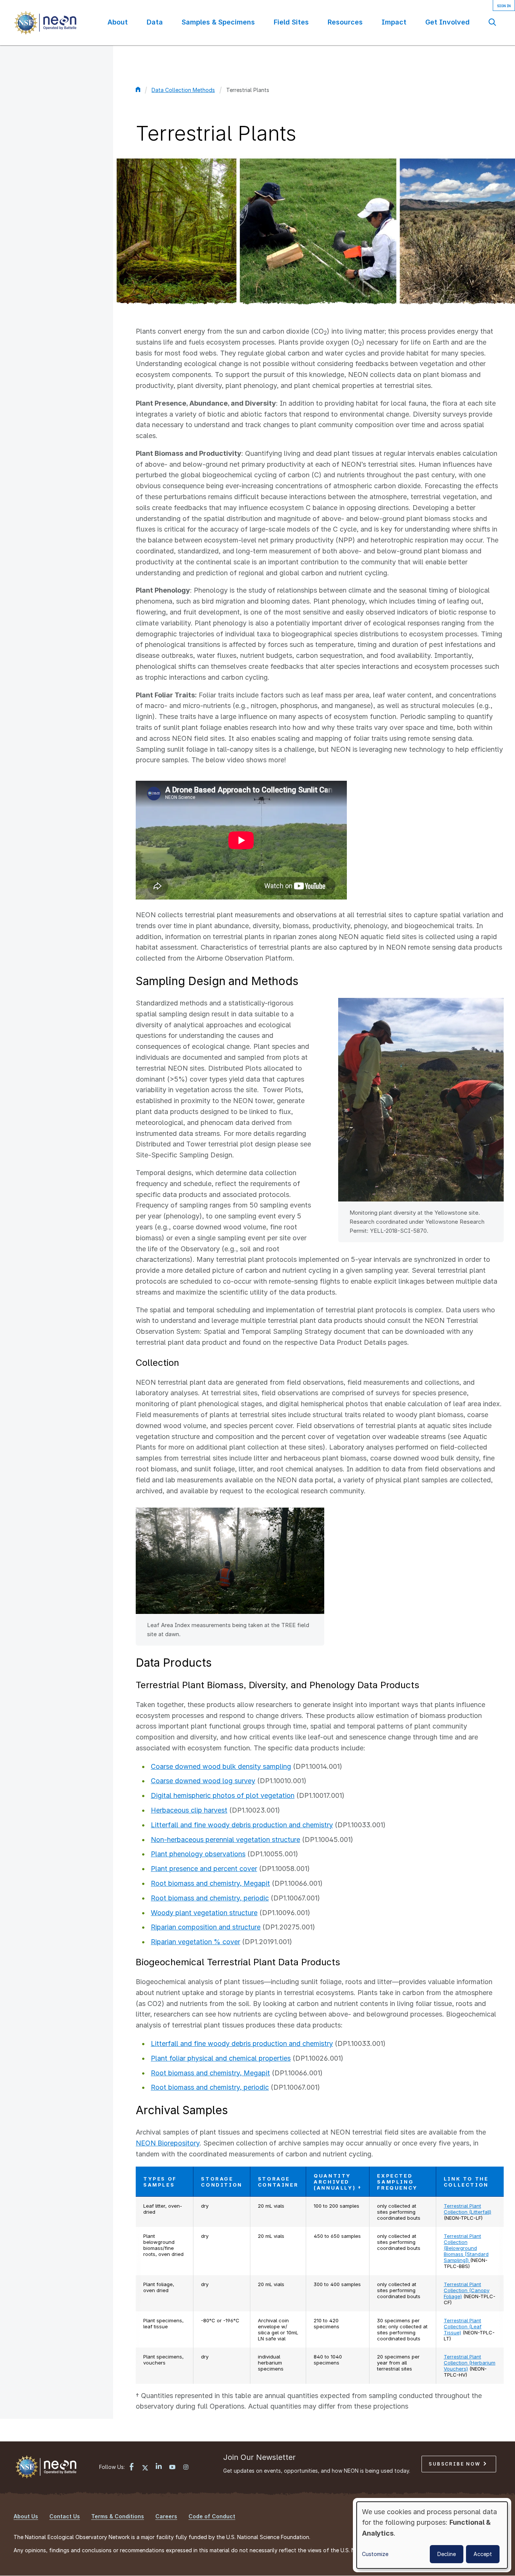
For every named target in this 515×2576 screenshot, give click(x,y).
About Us (26, 2516)
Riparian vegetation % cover (195, 1942)
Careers (166, 2516)
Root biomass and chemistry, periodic (210, 1898)
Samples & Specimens (218, 22)
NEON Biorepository (168, 2143)
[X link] (145, 2468)
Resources (345, 22)
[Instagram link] (186, 2468)
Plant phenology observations (198, 1854)
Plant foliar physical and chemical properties (221, 2058)
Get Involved (448, 22)
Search (492, 22)
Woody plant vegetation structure (204, 1913)
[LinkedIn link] (159, 2467)
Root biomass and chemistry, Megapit (210, 1883)
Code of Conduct (212, 2516)
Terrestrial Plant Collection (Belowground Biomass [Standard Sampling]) (466, 2248)
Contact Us (65, 2516)
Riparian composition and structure (206, 1927)
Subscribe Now (456, 2464)
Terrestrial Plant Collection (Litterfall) (467, 2209)
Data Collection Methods (183, 90)
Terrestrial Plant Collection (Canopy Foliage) (467, 2290)
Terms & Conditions (118, 2516)
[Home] (45, 23)
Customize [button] (375, 2554)
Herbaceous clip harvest (189, 1810)
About (118, 22)
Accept (483, 2554)
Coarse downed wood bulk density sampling (221, 1766)
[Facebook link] (132, 2468)
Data (155, 22)
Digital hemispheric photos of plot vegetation (223, 1795)
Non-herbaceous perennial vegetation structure (225, 1840)
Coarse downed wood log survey (203, 1781)
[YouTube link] (172, 2468)
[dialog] (432, 2535)
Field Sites (291, 22)
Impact (394, 22)
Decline (447, 2554)
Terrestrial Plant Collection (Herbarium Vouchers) (470, 2363)
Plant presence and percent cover (204, 1869)
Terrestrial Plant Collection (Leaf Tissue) (463, 2326)
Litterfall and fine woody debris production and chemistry (242, 1825)
